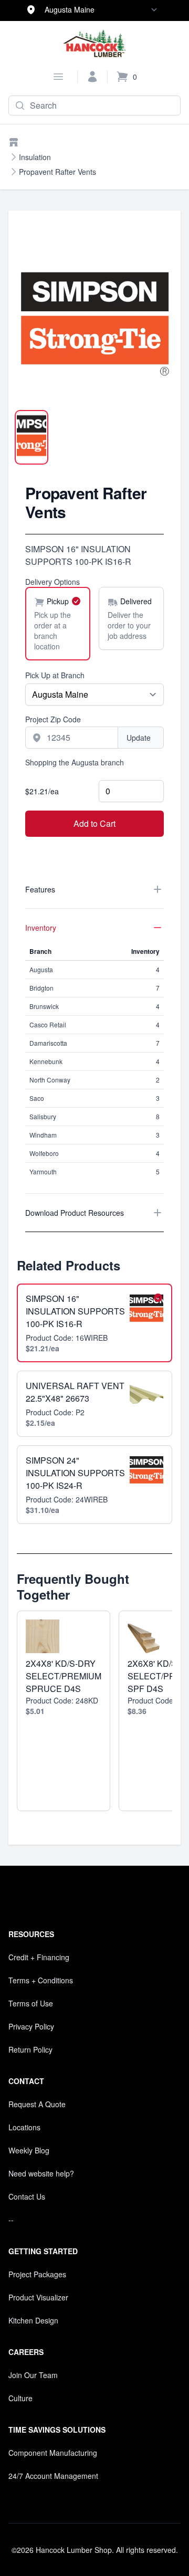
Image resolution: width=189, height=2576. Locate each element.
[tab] (31, 437)
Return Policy (30, 2049)
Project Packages (37, 2274)
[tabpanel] (94, 322)
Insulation (35, 157)
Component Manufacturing (53, 2453)
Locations (24, 2127)
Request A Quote (37, 2104)
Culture (20, 2398)
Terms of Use (31, 2003)
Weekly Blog (29, 2150)
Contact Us (27, 2196)
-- (11, 2220)
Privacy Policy (31, 2026)
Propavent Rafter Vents (57, 172)
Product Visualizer (38, 2297)
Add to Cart (94, 823)
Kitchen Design (33, 2320)
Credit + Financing (39, 1957)
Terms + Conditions (41, 1980)
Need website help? (41, 2173)
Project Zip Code (53, 719)
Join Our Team (33, 2375)
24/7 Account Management (53, 2476)
